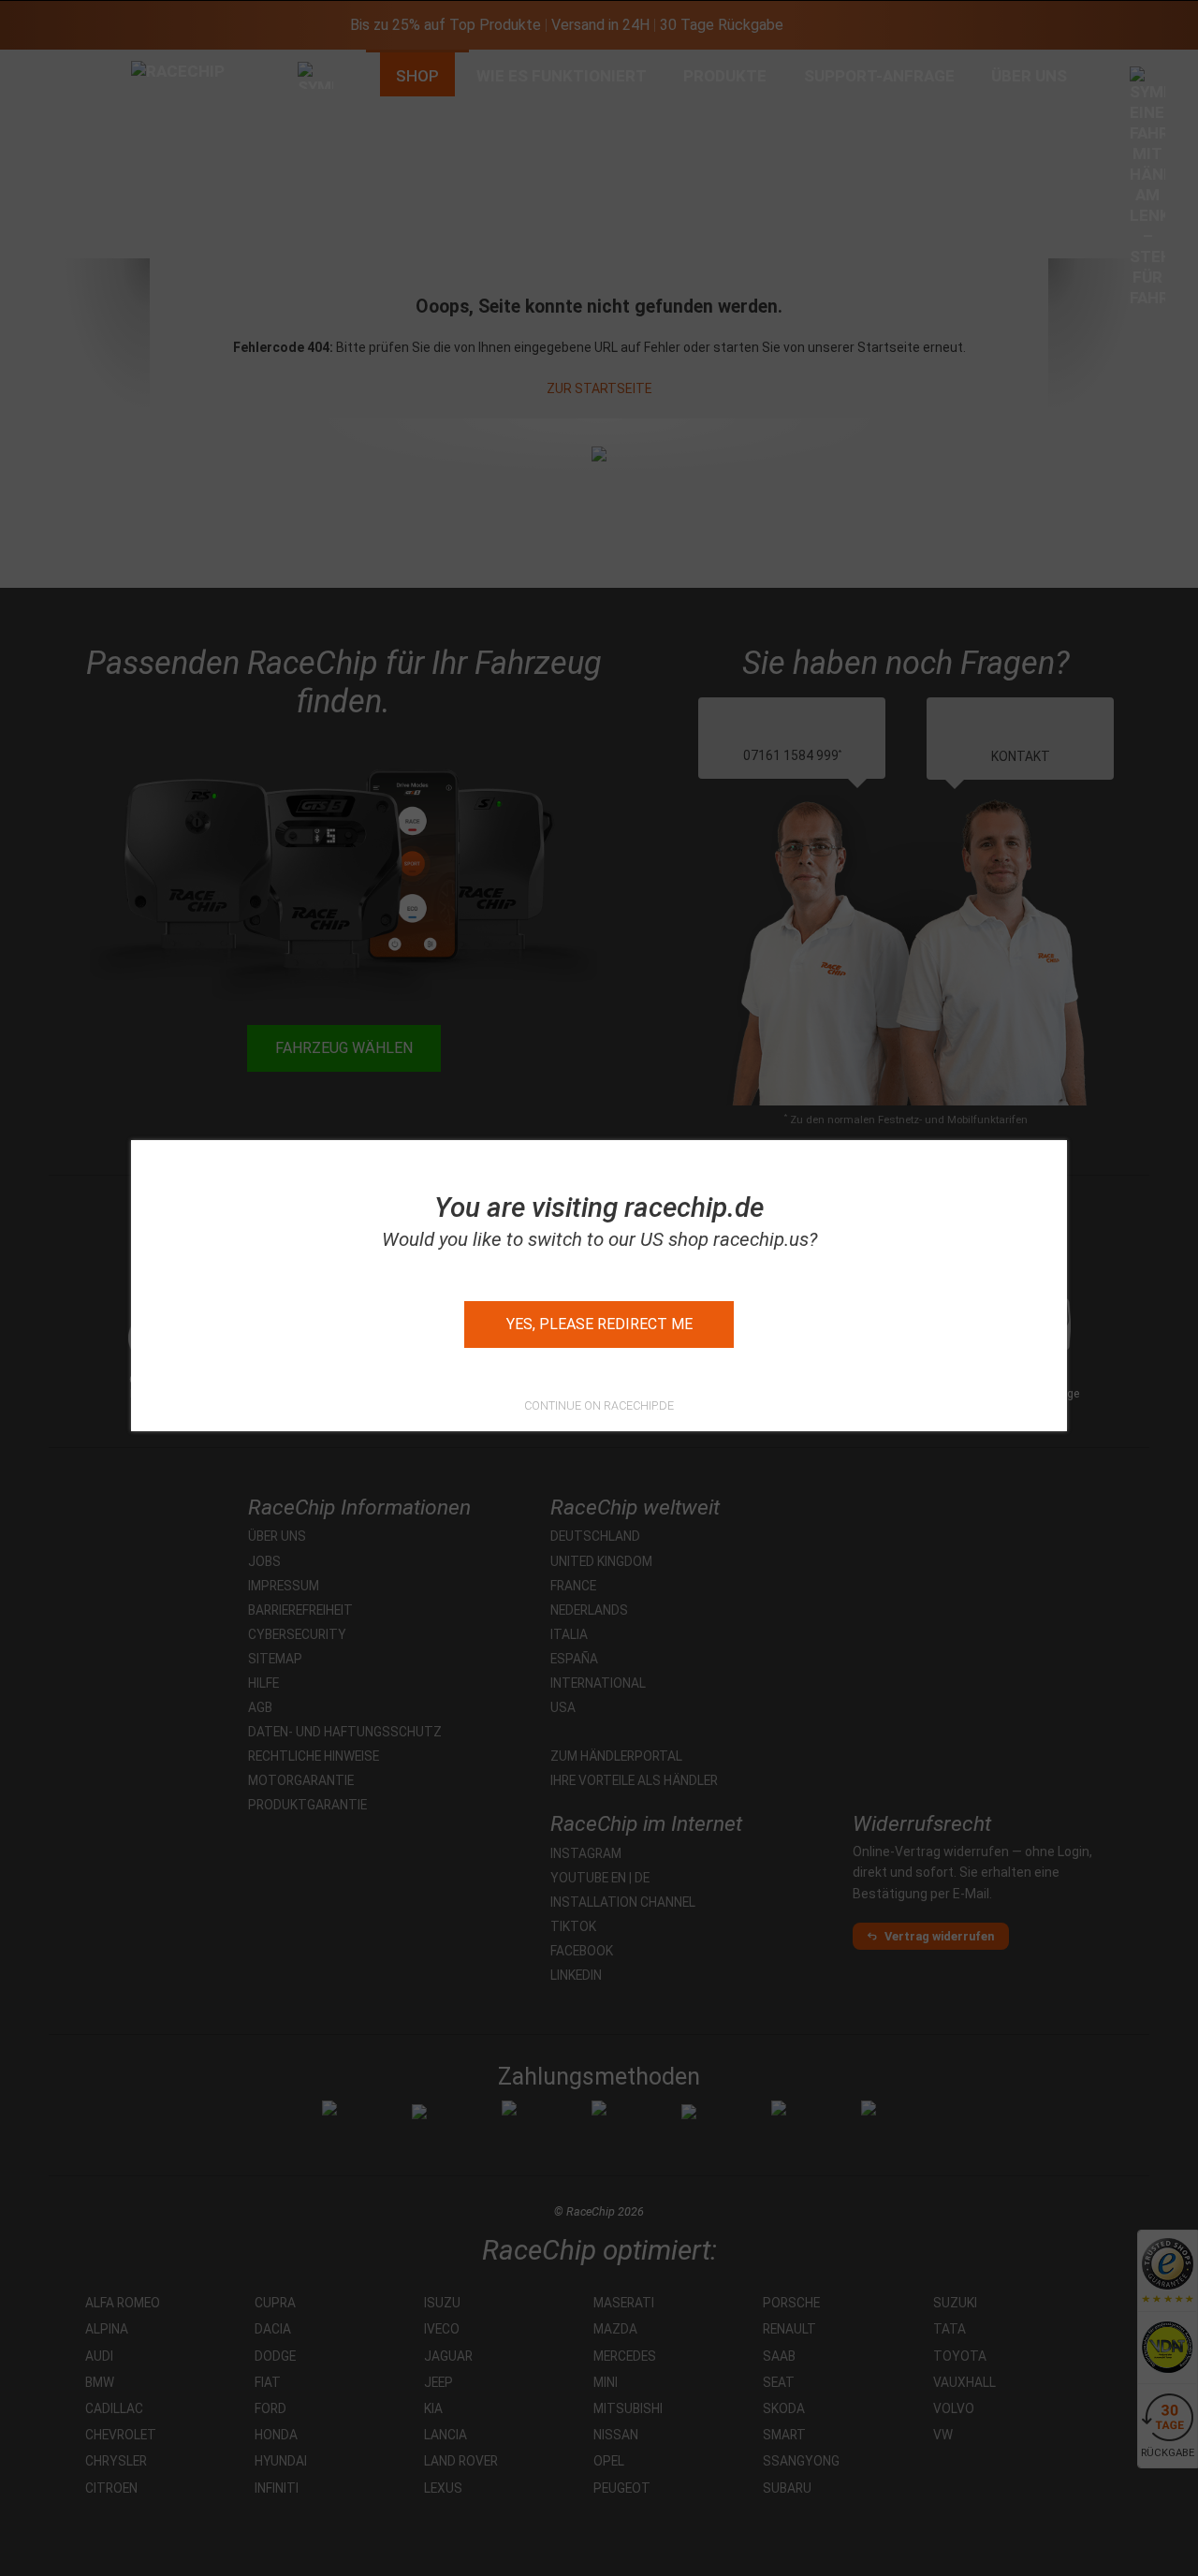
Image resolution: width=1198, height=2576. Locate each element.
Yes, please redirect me (599, 1324)
